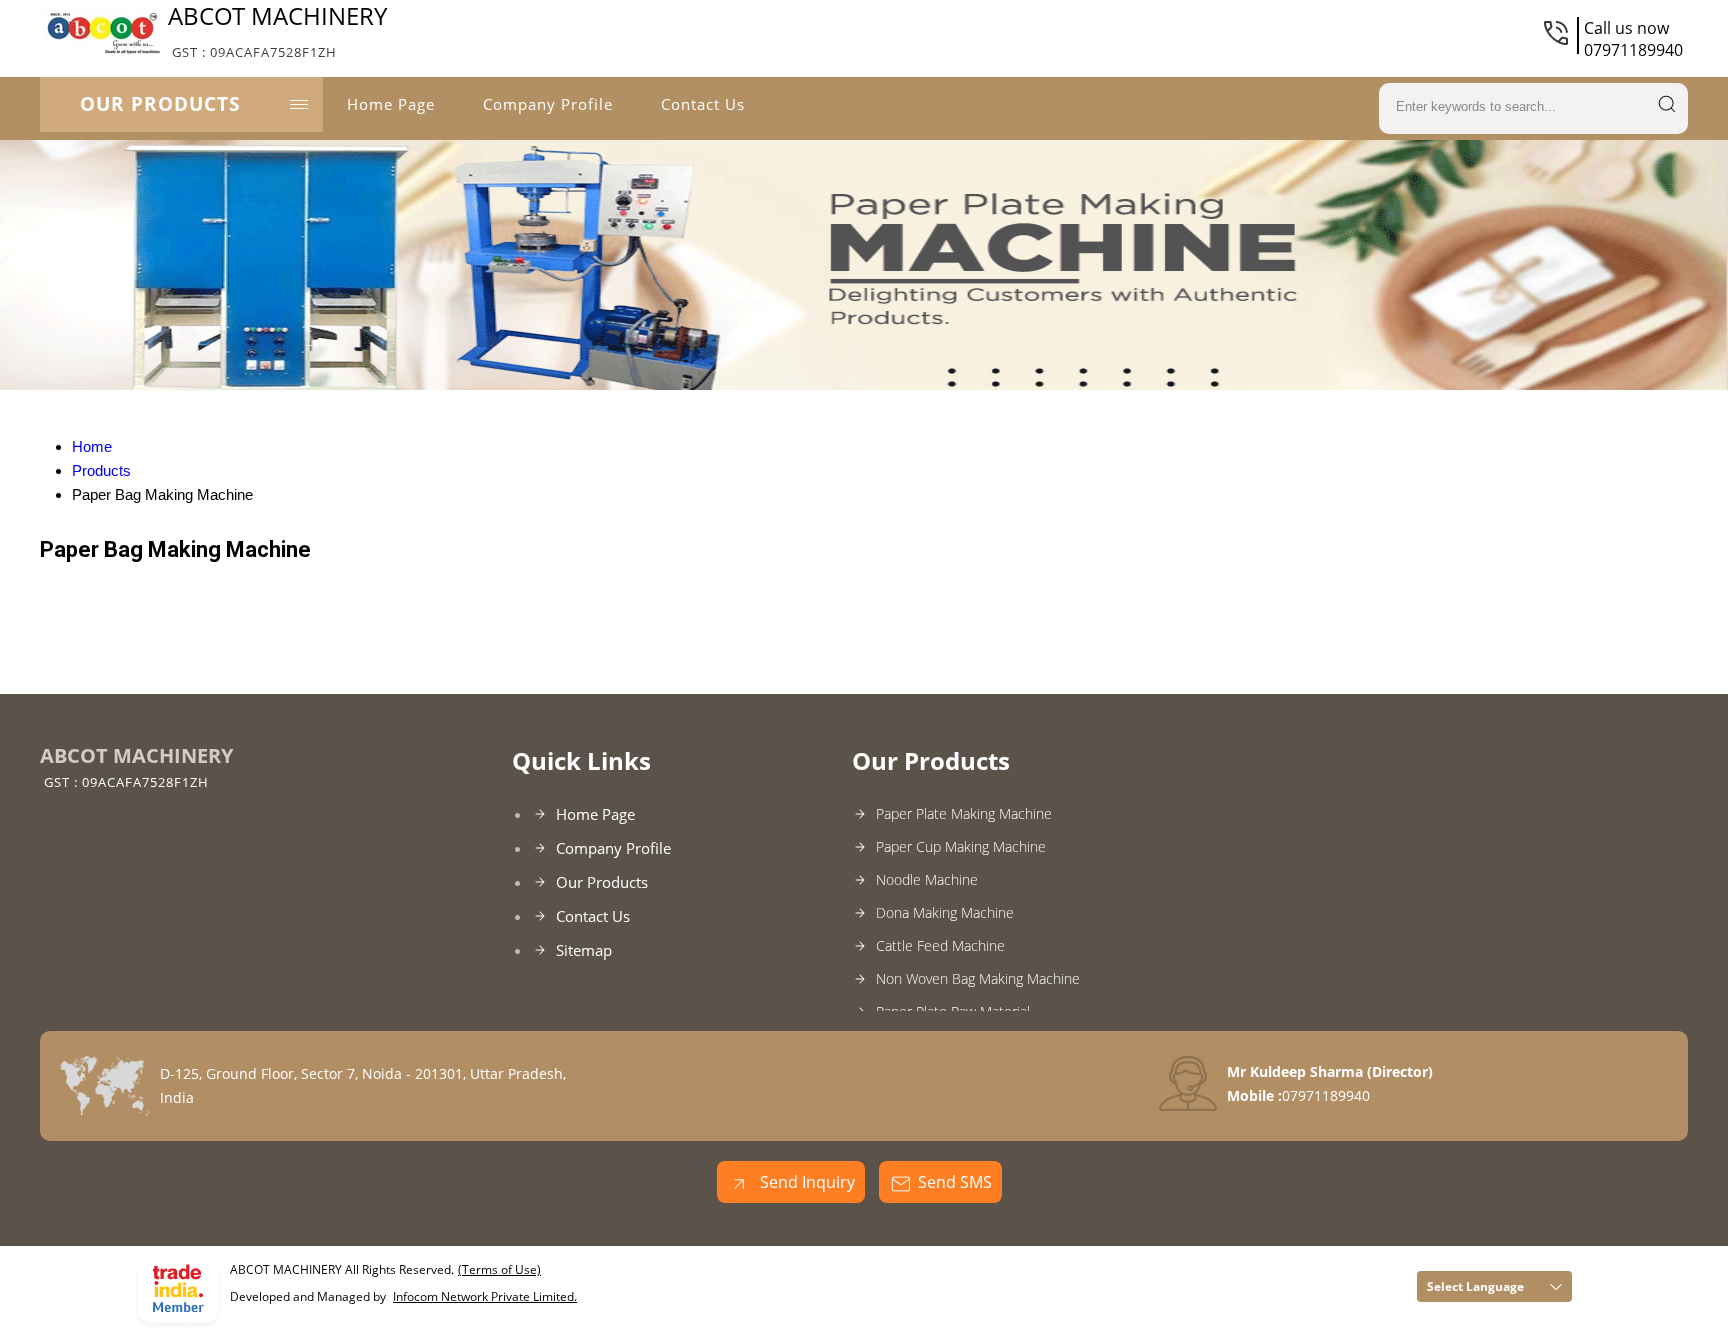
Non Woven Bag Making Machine (978, 978)
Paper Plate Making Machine (964, 813)
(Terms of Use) (499, 1269)
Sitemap (584, 950)
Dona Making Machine (945, 912)
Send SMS (955, 1182)
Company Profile (548, 104)
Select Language (1475, 1286)
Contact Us (703, 104)
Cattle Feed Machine (940, 945)
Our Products (160, 104)
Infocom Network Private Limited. (485, 1296)
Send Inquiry (805, 1182)
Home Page (391, 104)
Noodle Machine (927, 879)
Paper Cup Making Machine (961, 846)
